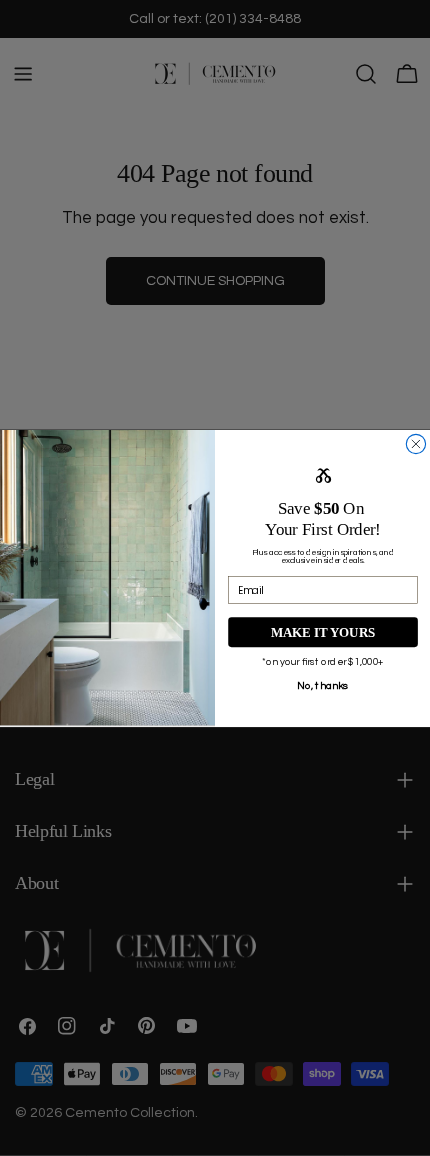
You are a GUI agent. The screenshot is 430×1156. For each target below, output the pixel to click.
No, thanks (323, 685)
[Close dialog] (415, 443)
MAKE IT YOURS (323, 632)
